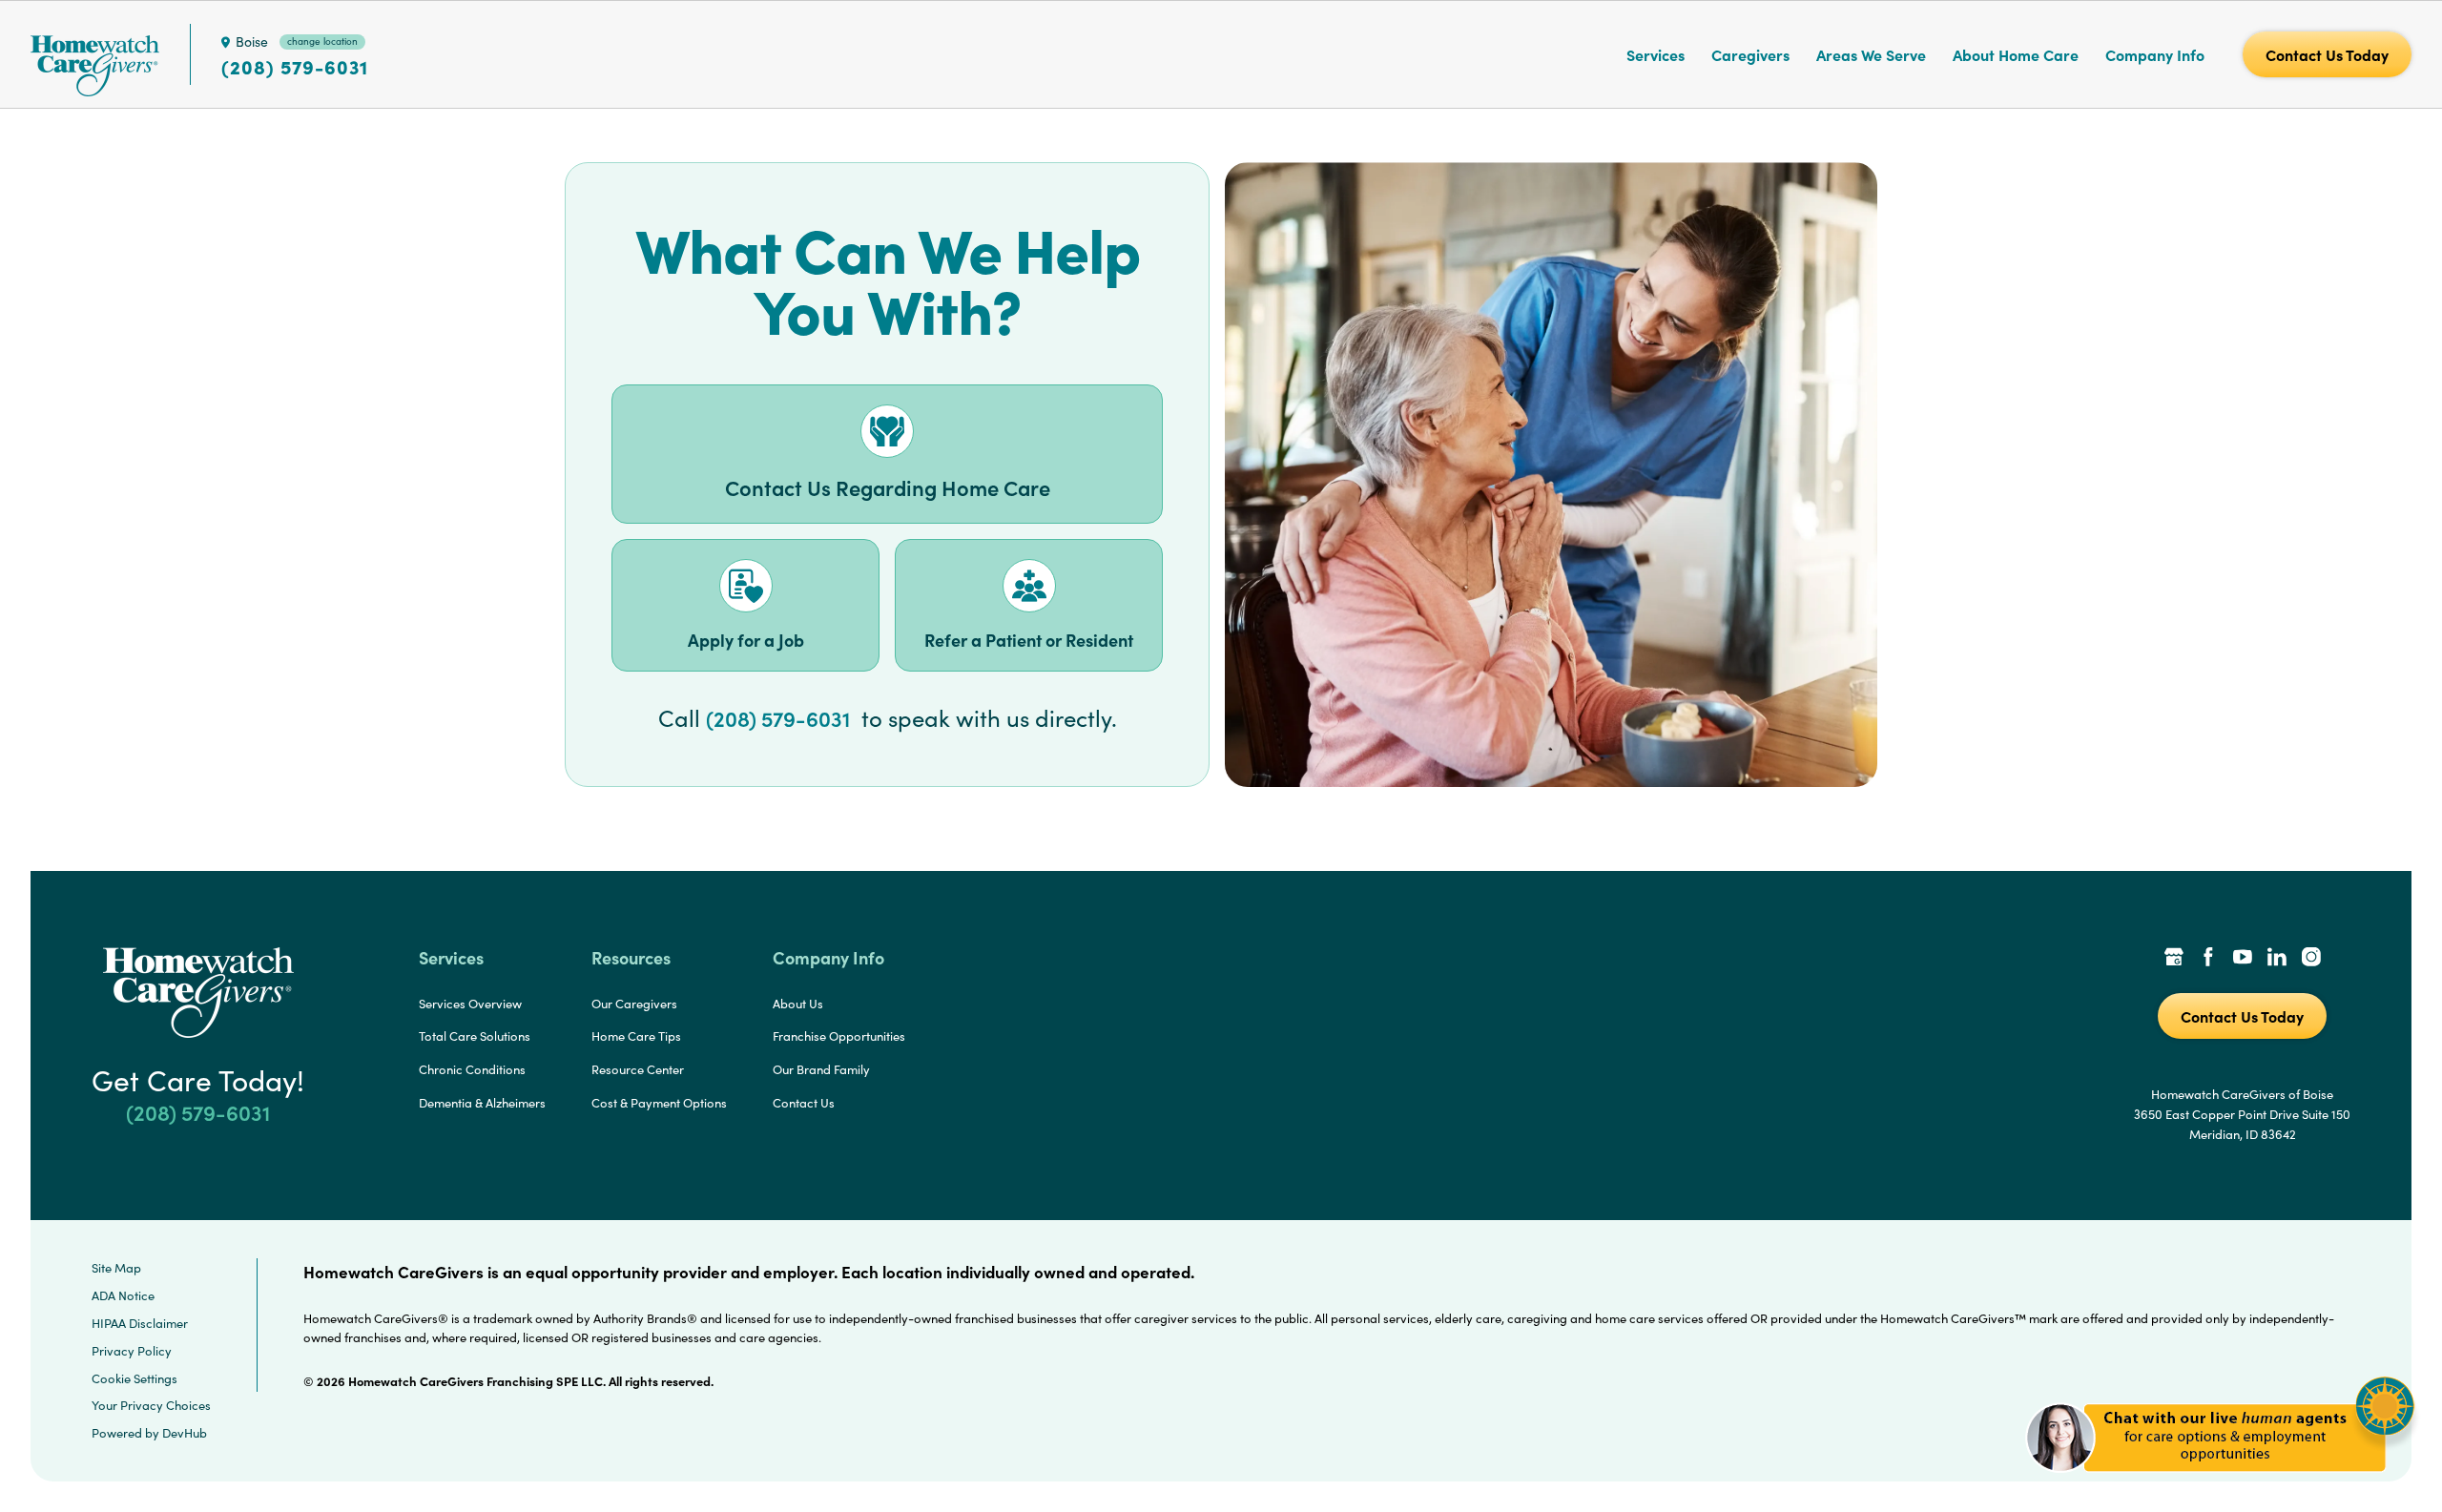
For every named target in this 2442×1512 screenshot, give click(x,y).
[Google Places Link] (2174, 959)
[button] (2220, 1483)
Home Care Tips (636, 1036)
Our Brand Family (821, 1069)
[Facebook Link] (2208, 959)
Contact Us (804, 1103)
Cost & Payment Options (659, 1103)
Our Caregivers (634, 1004)
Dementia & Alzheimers (482, 1103)
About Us (798, 1004)
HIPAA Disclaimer (140, 1323)
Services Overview (470, 1004)
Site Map (116, 1268)
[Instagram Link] (2311, 959)
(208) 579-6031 (295, 67)
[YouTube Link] (2243, 959)
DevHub (185, 1433)
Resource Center (638, 1069)
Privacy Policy (132, 1351)
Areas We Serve (1871, 54)
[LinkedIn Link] (2277, 959)
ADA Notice (123, 1295)
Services (1656, 54)
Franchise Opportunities (839, 1036)
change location (322, 41)
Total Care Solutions (475, 1036)
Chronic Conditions (472, 1069)
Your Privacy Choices (151, 1405)
